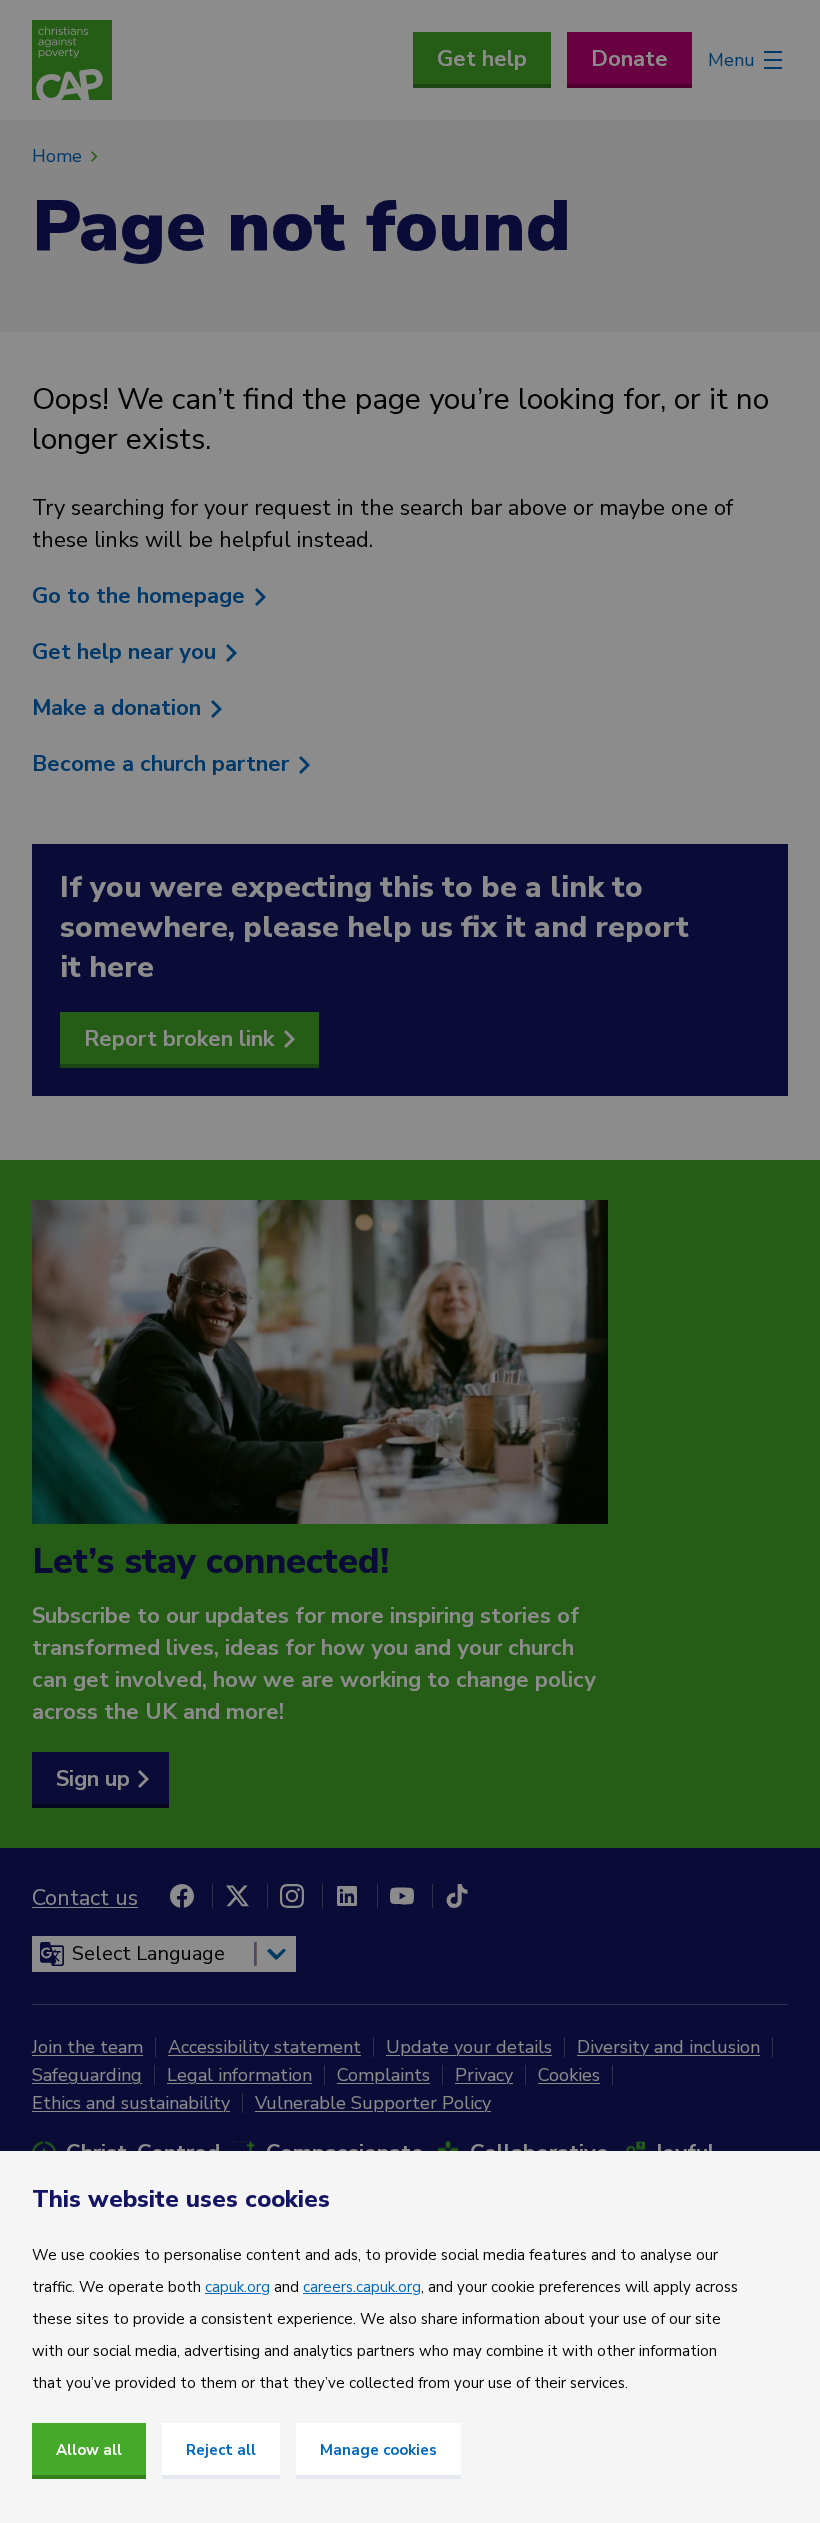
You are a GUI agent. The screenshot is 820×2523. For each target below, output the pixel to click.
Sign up (93, 1779)
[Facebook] (182, 1896)
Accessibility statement (264, 2047)
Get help (482, 59)
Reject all (221, 2450)
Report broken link (179, 1039)
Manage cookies (378, 2450)
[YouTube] (402, 1896)
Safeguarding (87, 2075)
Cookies (569, 2075)
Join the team (87, 2047)
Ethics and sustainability (131, 2103)
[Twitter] (237, 1896)
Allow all (89, 2450)
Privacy (484, 2075)
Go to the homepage (141, 596)
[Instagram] (292, 1896)
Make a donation (119, 708)
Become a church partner (163, 764)
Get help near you (127, 652)
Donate (629, 59)
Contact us (85, 1898)
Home (57, 156)
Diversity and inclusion (668, 2047)
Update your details (469, 2047)
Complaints (383, 2075)
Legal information (239, 2075)
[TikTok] (457, 1896)
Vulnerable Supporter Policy (373, 2103)
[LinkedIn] (347, 1896)
